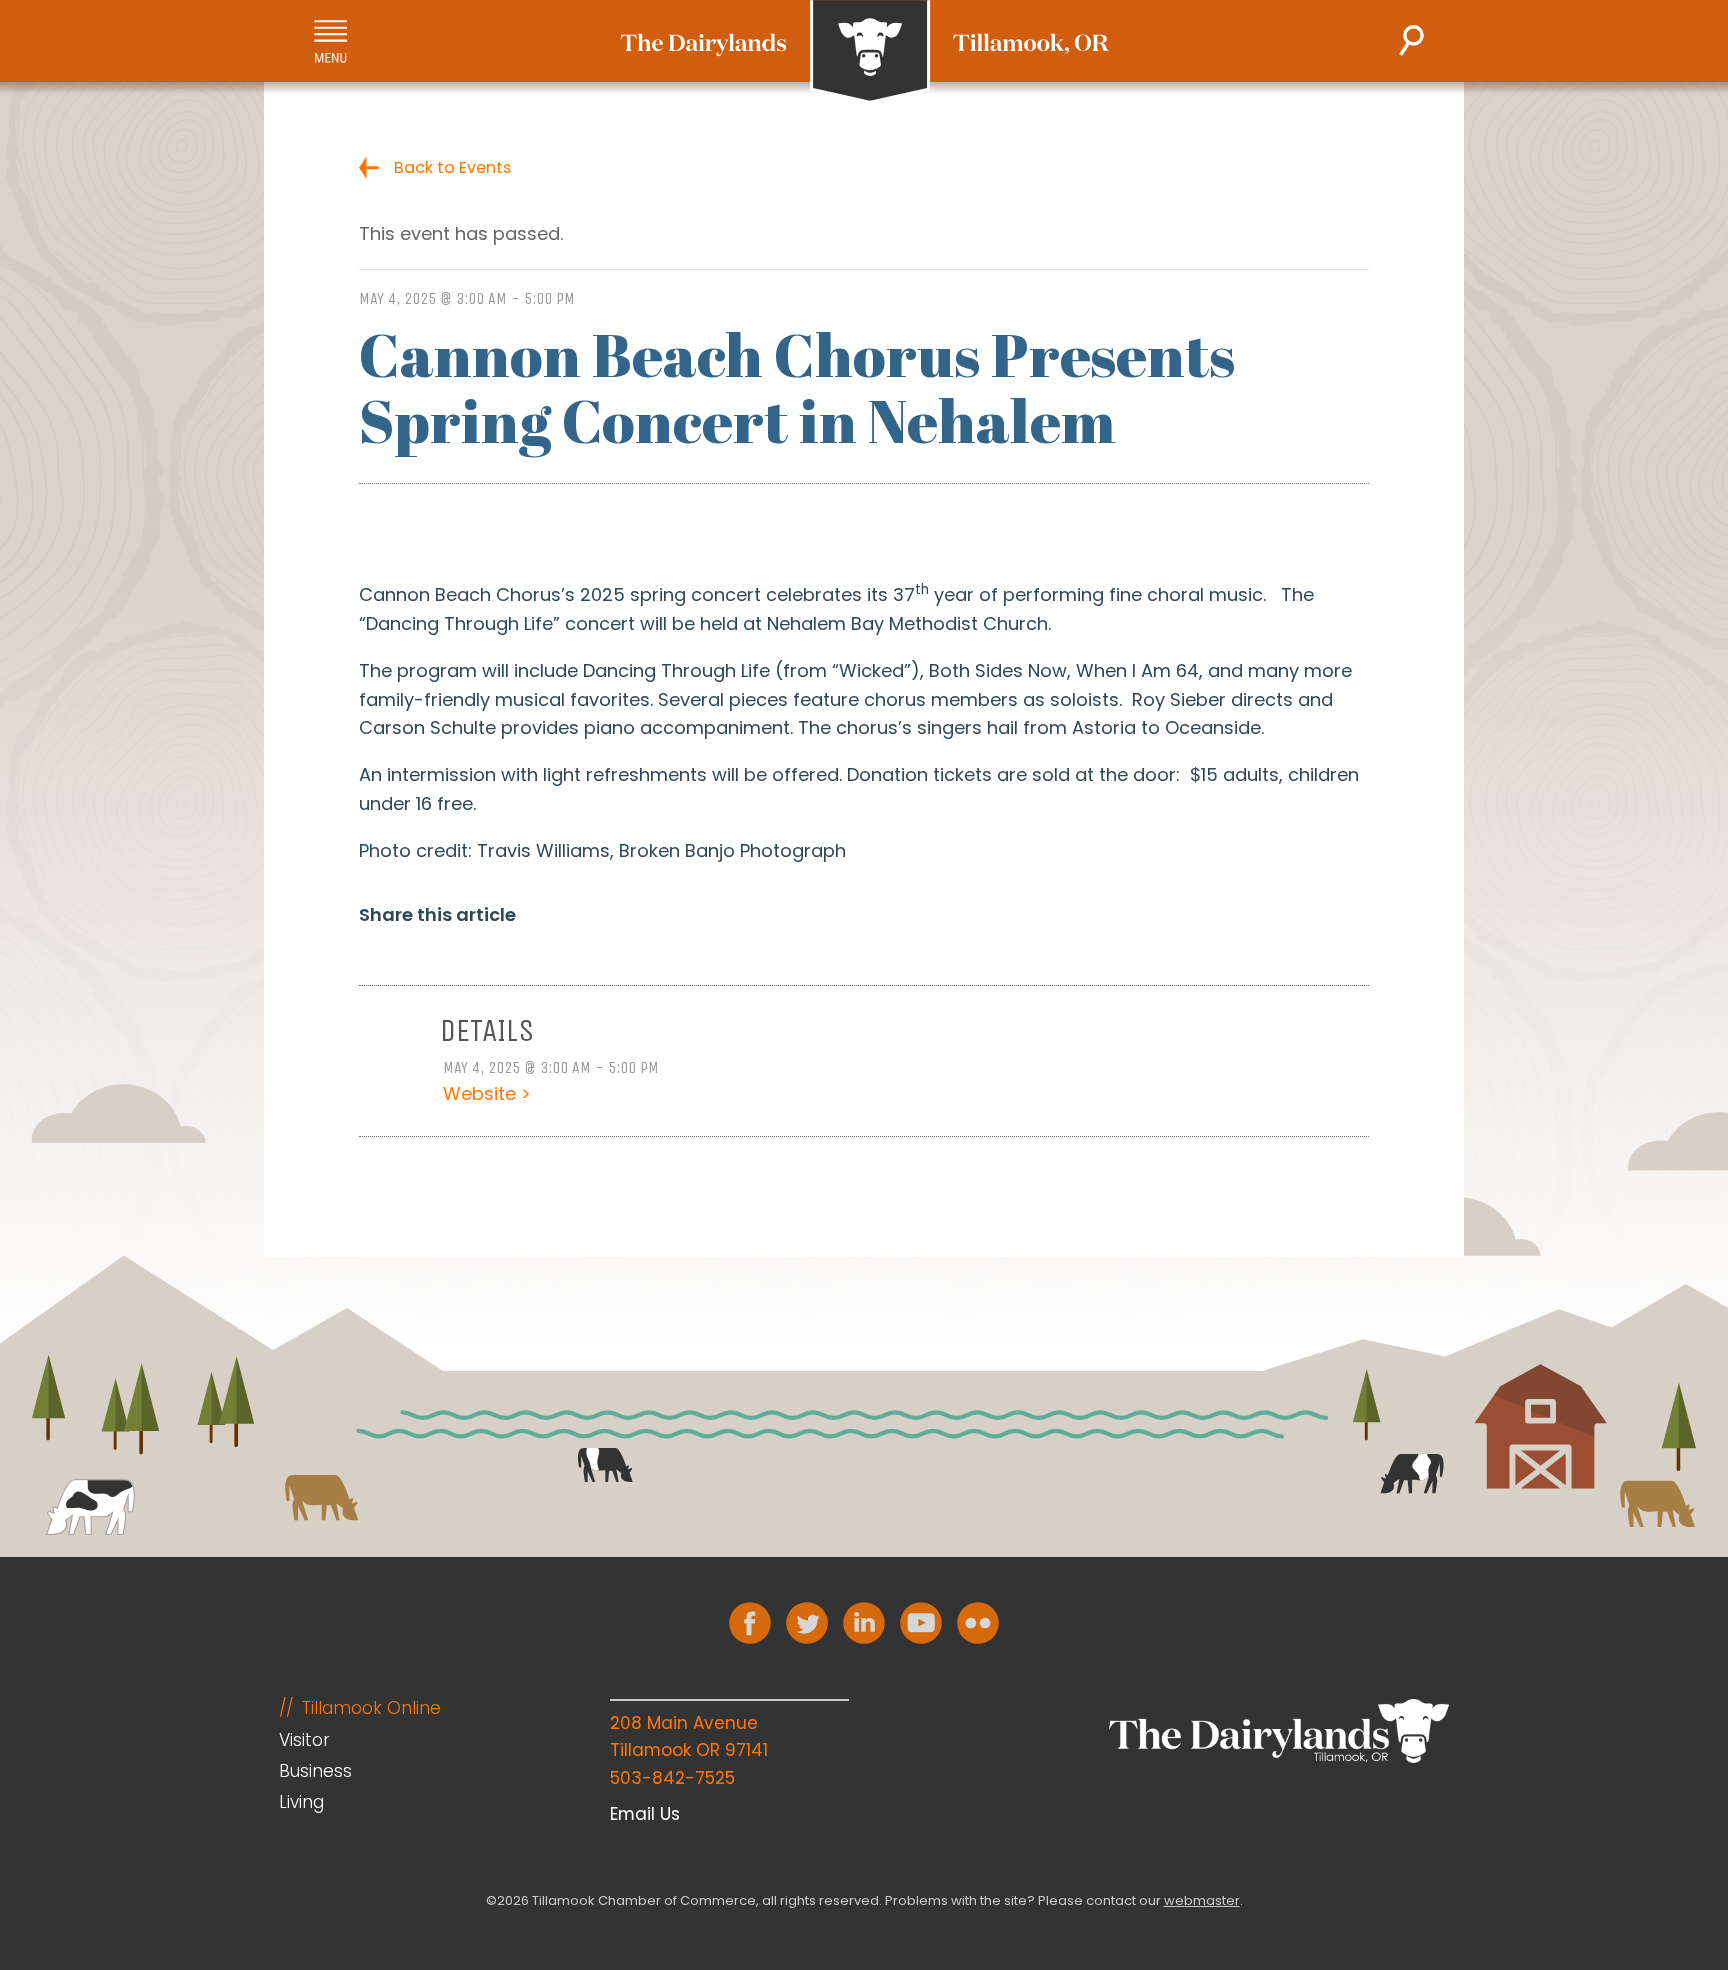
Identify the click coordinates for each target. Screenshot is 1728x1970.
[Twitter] (807, 1623)
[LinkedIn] (864, 1623)
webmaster (1202, 1900)
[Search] (1411, 40)
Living (301, 1802)
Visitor (304, 1740)
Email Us (645, 1814)
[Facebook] (750, 1623)
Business (315, 1771)
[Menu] (330, 41)
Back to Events (452, 167)
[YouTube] (921, 1623)
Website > (487, 1093)
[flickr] (978, 1623)
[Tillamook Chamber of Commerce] (864, 52)
